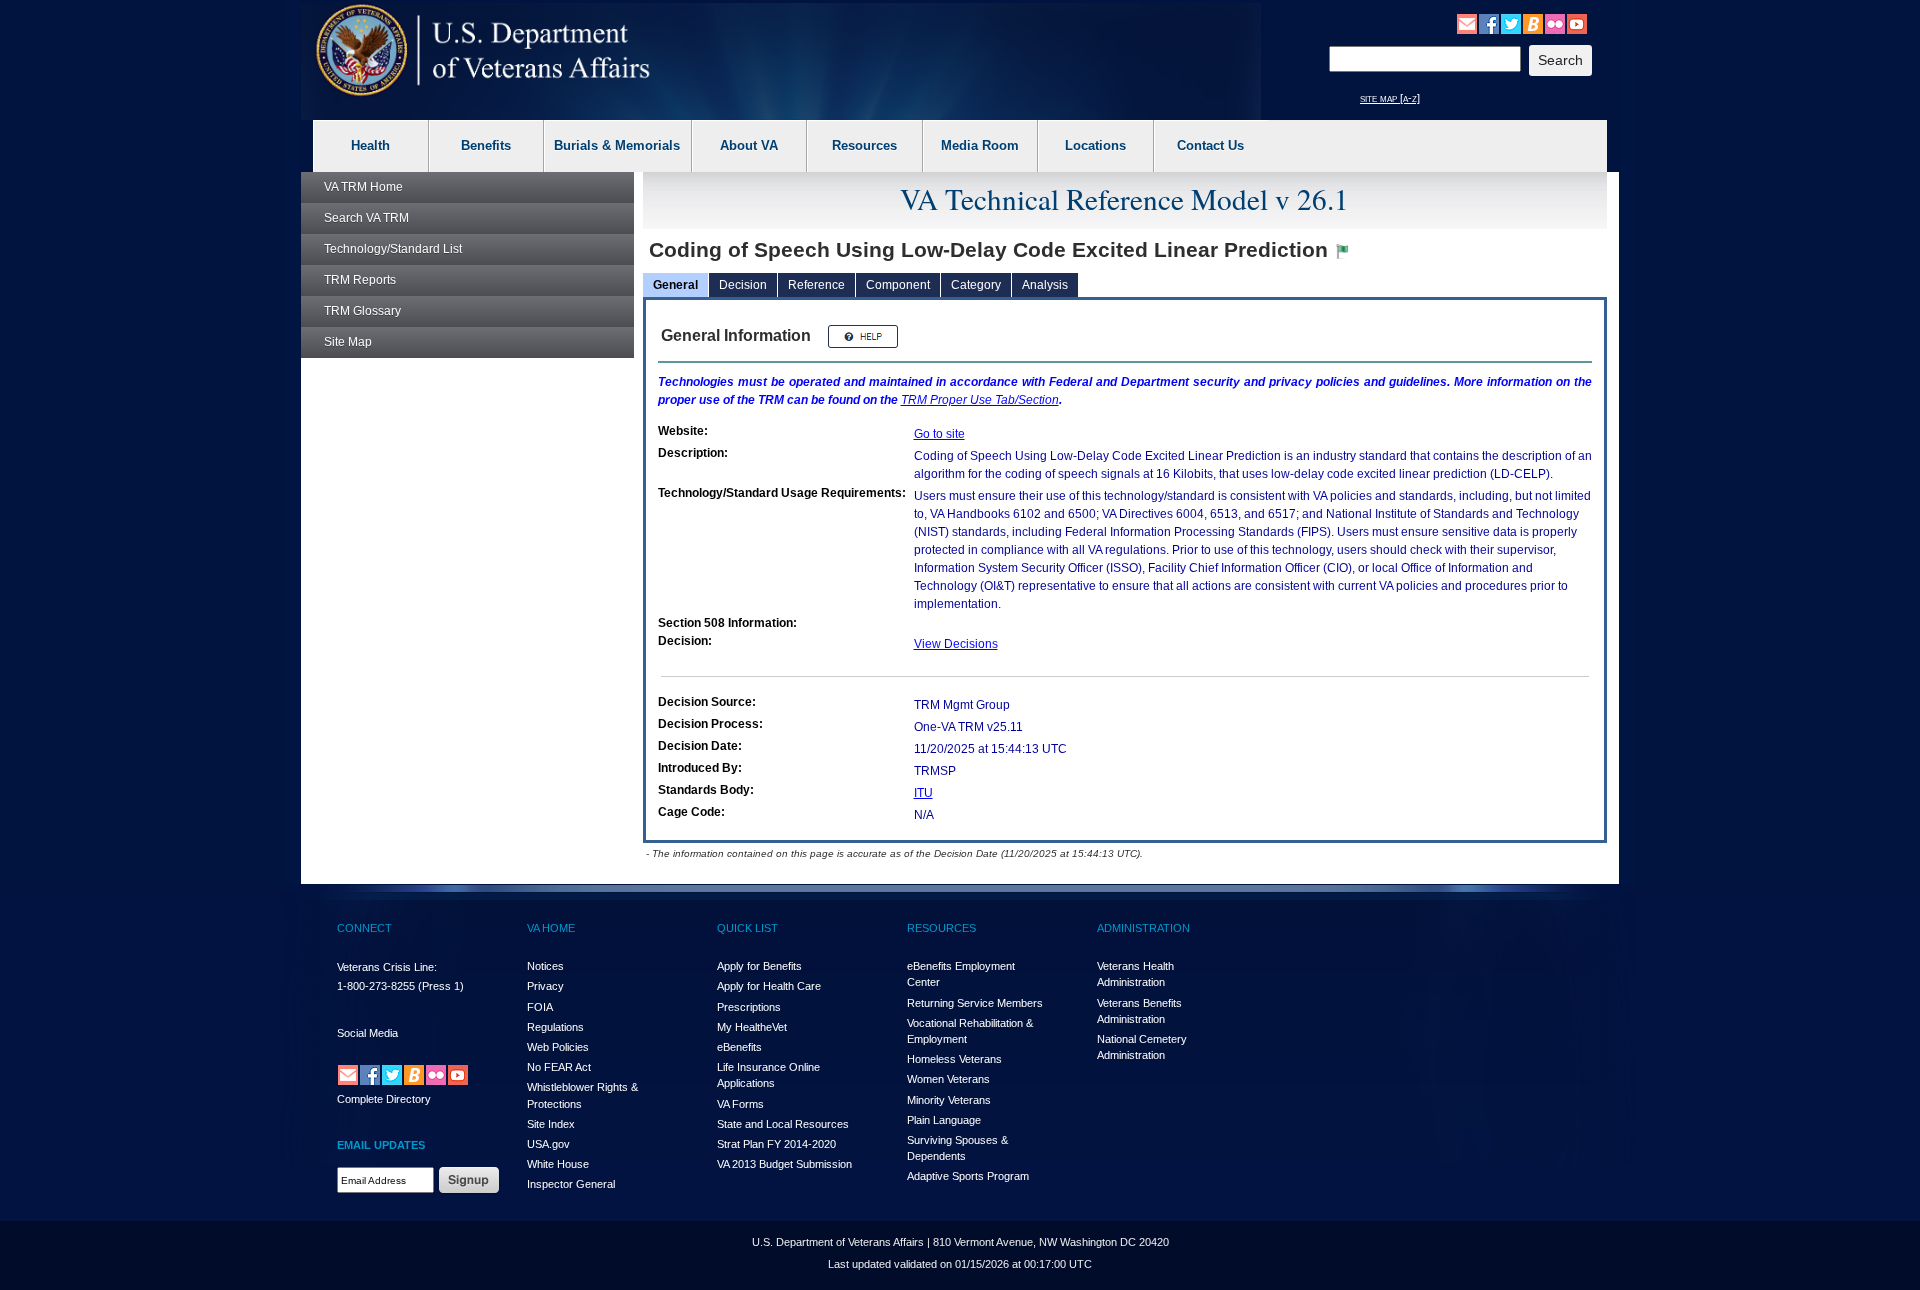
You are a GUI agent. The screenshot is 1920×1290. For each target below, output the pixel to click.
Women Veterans (948, 1079)
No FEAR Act (559, 1067)
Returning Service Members (975, 1003)
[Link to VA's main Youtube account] (1577, 23)
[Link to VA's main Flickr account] (1555, 23)
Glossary (362, 311)
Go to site (939, 434)
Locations (1095, 145)
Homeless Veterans (954, 1059)
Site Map (348, 342)
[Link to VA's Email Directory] (1467, 23)
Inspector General (571, 1184)
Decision (743, 285)
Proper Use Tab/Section (980, 400)
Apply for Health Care (769, 986)
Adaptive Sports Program (968, 1176)
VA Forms (740, 1104)
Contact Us (1210, 145)
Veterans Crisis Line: (387, 967)
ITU (923, 793)
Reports (360, 280)
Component (898, 285)
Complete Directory (384, 1099)
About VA (749, 145)
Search (366, 218)
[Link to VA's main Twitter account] (1511, 23)
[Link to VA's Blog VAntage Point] (1533, 23)
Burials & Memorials (617, 145)
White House (558, 1164)
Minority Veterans (949, 1100)
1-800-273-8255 (376, 986)
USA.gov (548, 1144)
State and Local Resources (783, 1124)
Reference (816, 285)
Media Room (980, 145)
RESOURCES (941, 928)
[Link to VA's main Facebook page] (1489, 23)
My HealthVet (752, 1027)
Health (370, 145)
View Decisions (956, 644)
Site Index (551, 1124)
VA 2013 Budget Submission (784, 1164)
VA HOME (551, 928)
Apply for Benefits (759, 966)
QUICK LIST (747, 928)
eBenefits (739, 1047)
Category (976, 285)
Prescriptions (749, 1007)
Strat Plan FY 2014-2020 (776, 1144)
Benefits (486, 145)
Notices (545, 966)
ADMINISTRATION (1143, 928)
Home (363, 187)
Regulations (555, 1027)
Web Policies (558, 1047)
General (675, 285)
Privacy (545, 986)
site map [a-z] (1390, 98)
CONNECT (364, 928)
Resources (864, 145)
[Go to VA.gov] (483, 50)
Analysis (1045, 285)
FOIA (540, 1007)
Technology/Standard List (393, 249)
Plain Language (944, 1120)
